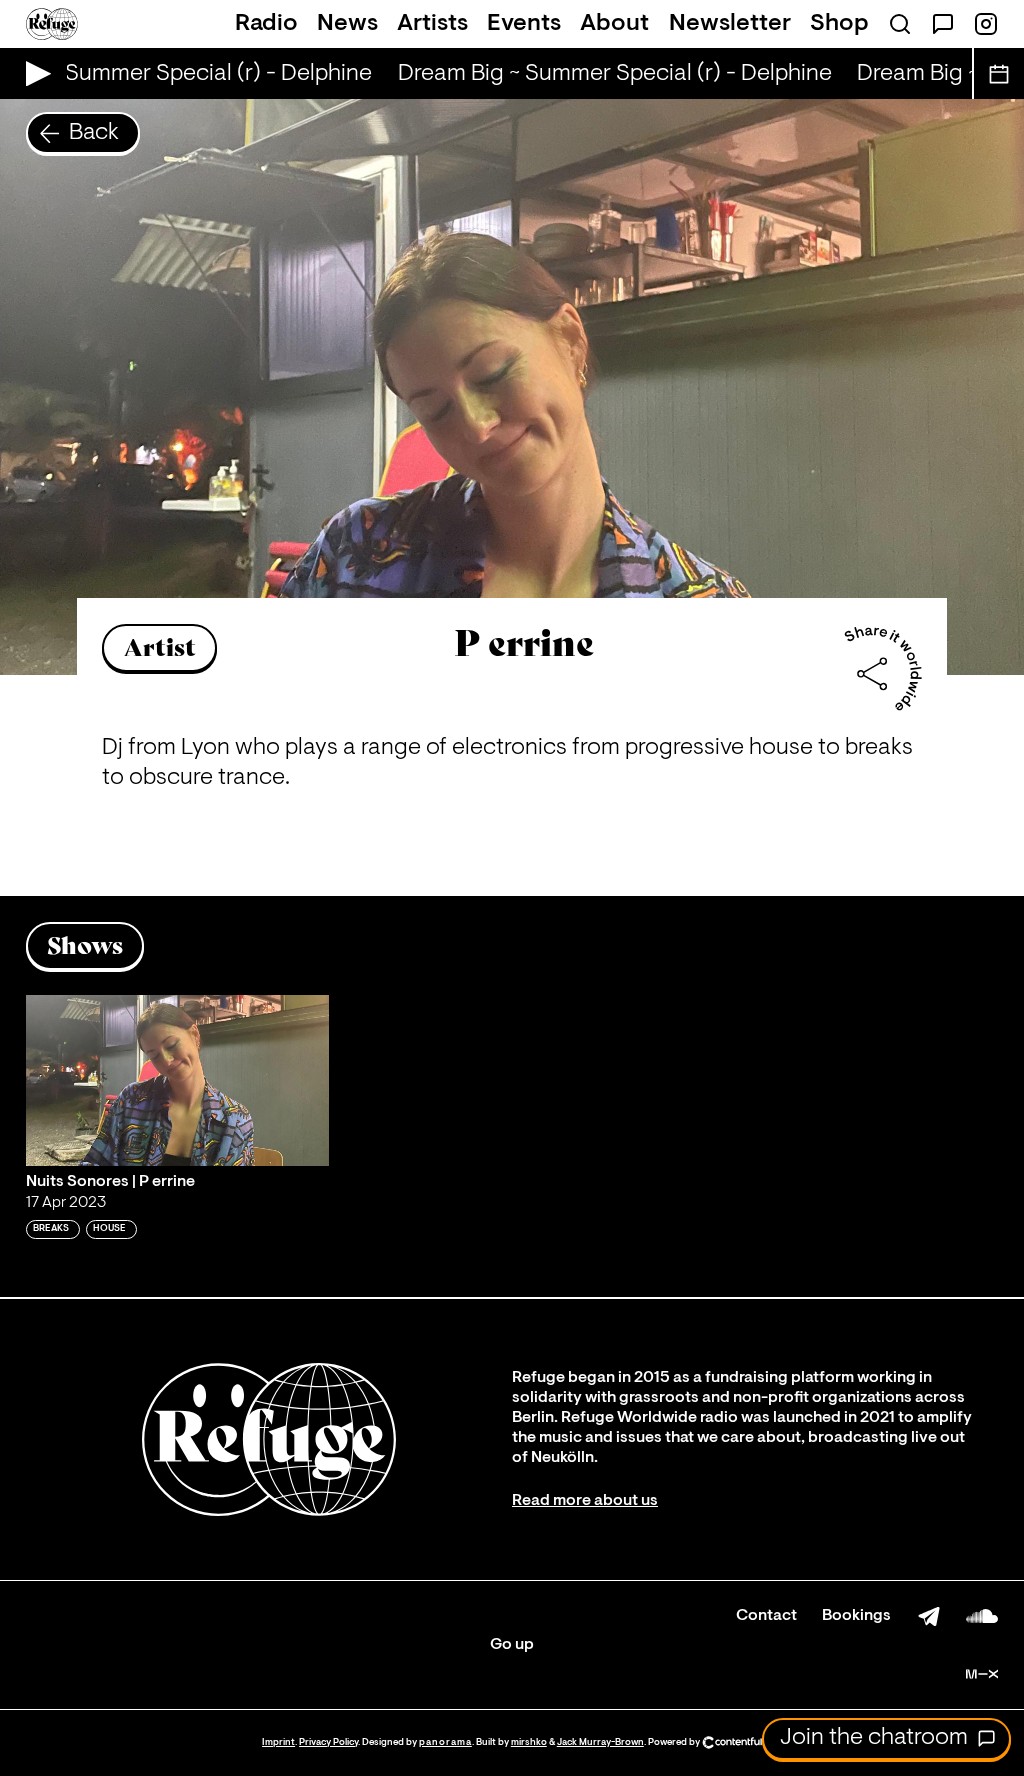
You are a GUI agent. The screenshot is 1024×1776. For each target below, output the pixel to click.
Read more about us (585, 1501)
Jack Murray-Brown (600, 1742)
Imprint (278, 1742)
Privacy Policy (328, 1742)
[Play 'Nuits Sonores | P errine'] (177, 1080)
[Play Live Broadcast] (33, 73)
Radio (266, 24)
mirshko (529, 1742)
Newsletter (730, 24)
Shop (839, 24)
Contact (766, 1616)
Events (524, 24)
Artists (432, 24)
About (614, 24)
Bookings (856, 1616)
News (347, 24)
